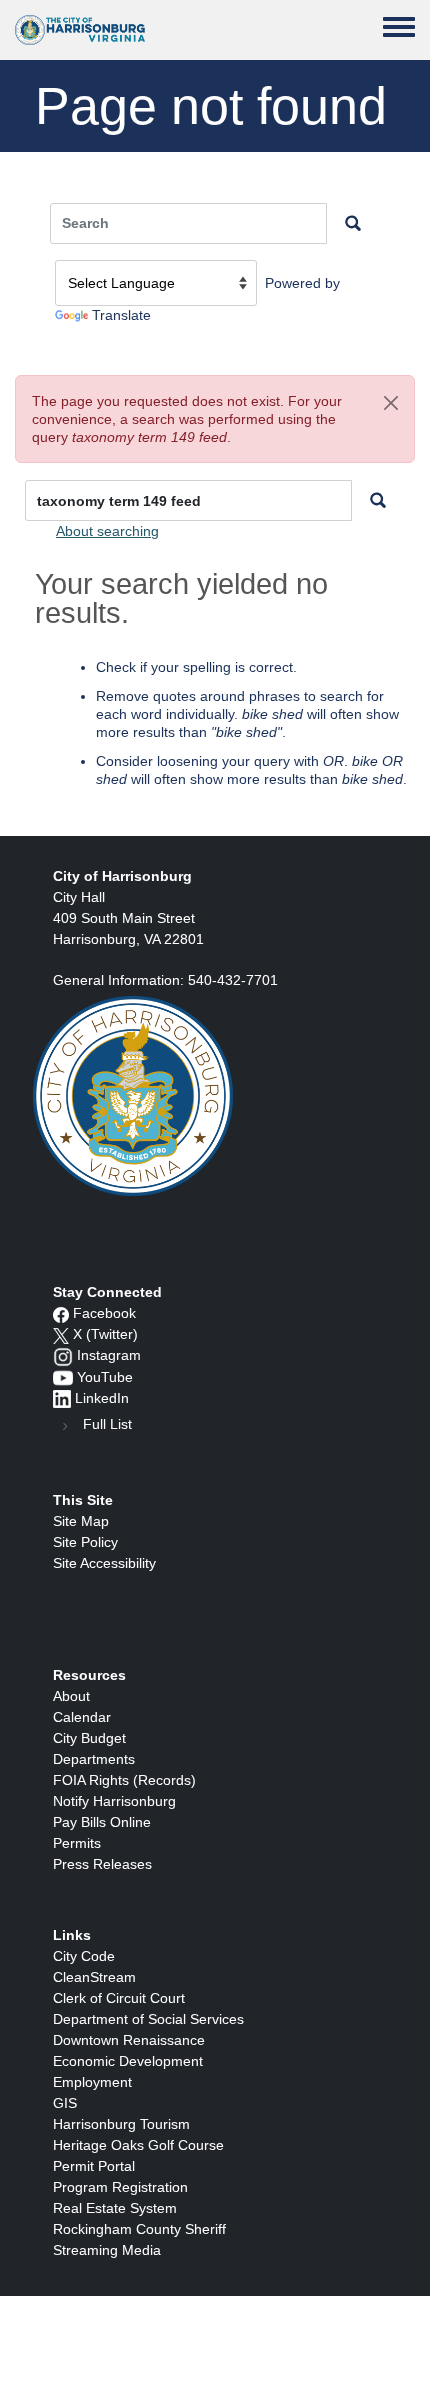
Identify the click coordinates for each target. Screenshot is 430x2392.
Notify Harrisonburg (114, 1801)
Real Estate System (115, 2208)
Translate (121, 315)
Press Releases (102, 1864)
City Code (84, 1956)
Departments (94, 1759)
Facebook (104, 1313)
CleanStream (94, 1977)
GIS (65, 2103)
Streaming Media (107, 2250)
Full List (107, 1424)
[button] (391, 403)
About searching (107, 531)
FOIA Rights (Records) (124, 1780)
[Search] (378, 500)
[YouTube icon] (63, 1377)
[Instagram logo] (63, 1355)
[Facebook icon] (61, 1313)
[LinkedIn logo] (62, 1398)
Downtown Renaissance (129, 2040)
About (71, 1696)
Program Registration (120, 2187)
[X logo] (61, 1334)
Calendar (82, 1717)
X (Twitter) (105, 1334)
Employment (92, 2082)
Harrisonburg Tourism (121, 2124)
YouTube (105, 1377)
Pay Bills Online (102, 1822)
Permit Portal (94, 2166)
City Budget (89, 1738)
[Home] (80, 30)
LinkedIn (102, 1398)
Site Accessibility (104, 1563)
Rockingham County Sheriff (139, 2229)
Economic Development (128, 2061)
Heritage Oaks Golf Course (138, 2145)
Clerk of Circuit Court (119, 1998)
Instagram (109, 1355)
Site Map (81, 1521)
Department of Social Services (148, 2019)
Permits (77, 1843)
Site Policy (85, 1542)
